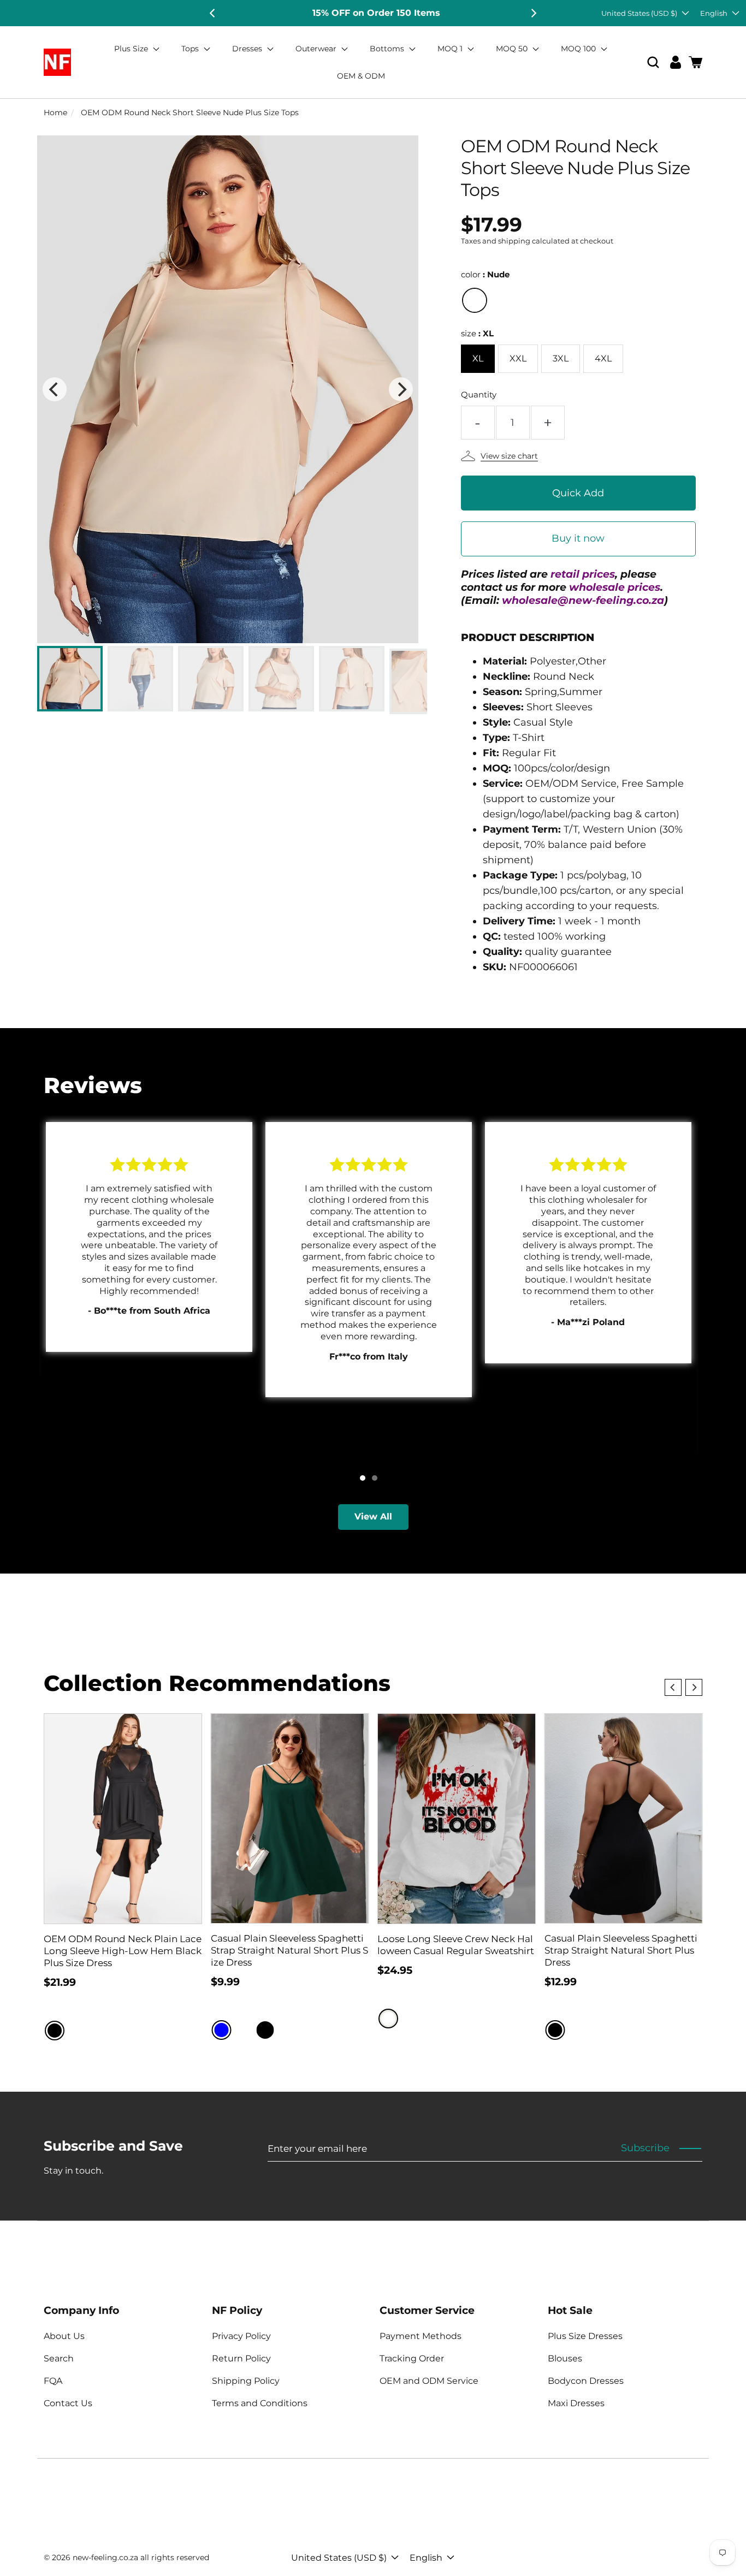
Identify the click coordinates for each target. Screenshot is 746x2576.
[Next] (533, 13)
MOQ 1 (451, 49)
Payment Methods (421, 2336)
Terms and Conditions (260, 2403)
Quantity (479, 394)
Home (55, 112)
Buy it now (578, 538)
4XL (603, 358)
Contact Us (68, 2403)
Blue (222, 2030)
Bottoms (388, 49)
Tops (191, 49)
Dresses (248, 49)
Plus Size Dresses (585, 2336)
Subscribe (645, 2148)
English (714, 13)
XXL (518, 358)
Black (55, 2031)
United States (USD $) (639, 13)
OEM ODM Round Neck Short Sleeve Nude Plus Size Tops (190, 112)
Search (59, 2358)
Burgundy (244, 2030)
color (485, 274)
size (477, 333)
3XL (561, 358)
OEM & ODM (361, 76)
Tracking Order (412, 2358)
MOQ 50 (513, 49)
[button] (653, 63)
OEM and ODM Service (429, 2381)
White (388, 2019)
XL (478, 358)
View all (373, 1516)
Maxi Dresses (576, 2403)
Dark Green (287, 2030)
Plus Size (132, 49)
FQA (53, 2381)
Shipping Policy (246, 2381)
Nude (475, 300)
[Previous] (213, 13)
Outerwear (317, 49)
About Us (64, 2336)
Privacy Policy (241, 2336)
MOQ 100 (579, 49)
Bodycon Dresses (586, 2381)
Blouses (565, 2358)
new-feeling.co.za (105, 2557)
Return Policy (241, 2358)
